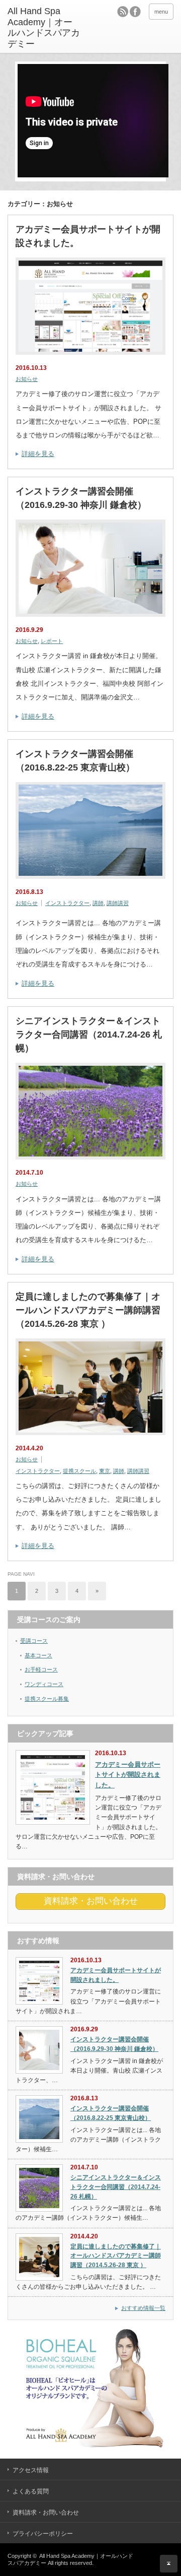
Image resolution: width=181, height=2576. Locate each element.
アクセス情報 (31, 2470)
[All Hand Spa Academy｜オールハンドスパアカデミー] (44, 28)
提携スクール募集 (47, 1699)
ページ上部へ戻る (169, 2564)
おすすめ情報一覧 (143, 2308)
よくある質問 (31, 2491)
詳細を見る (38, 454)
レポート (52, 641)
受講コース (34, 1641)
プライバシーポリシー (43, 2534)
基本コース (38, 1655)
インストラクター (67, 903)
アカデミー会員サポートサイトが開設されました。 (88, 236)
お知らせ (27, 379)
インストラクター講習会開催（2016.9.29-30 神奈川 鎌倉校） (81, 498)
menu (161, 12)
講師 (98, 903)
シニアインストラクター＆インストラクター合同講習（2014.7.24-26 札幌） (89, 1035)
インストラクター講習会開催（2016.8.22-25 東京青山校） (75, 761)
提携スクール (79, 1471)
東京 (105, 1471)
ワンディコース (44, 1684)
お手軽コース (41, 1669)
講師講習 (118, 903)
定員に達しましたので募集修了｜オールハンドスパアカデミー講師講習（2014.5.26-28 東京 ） (88, 1310)
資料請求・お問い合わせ (46, 2513)
